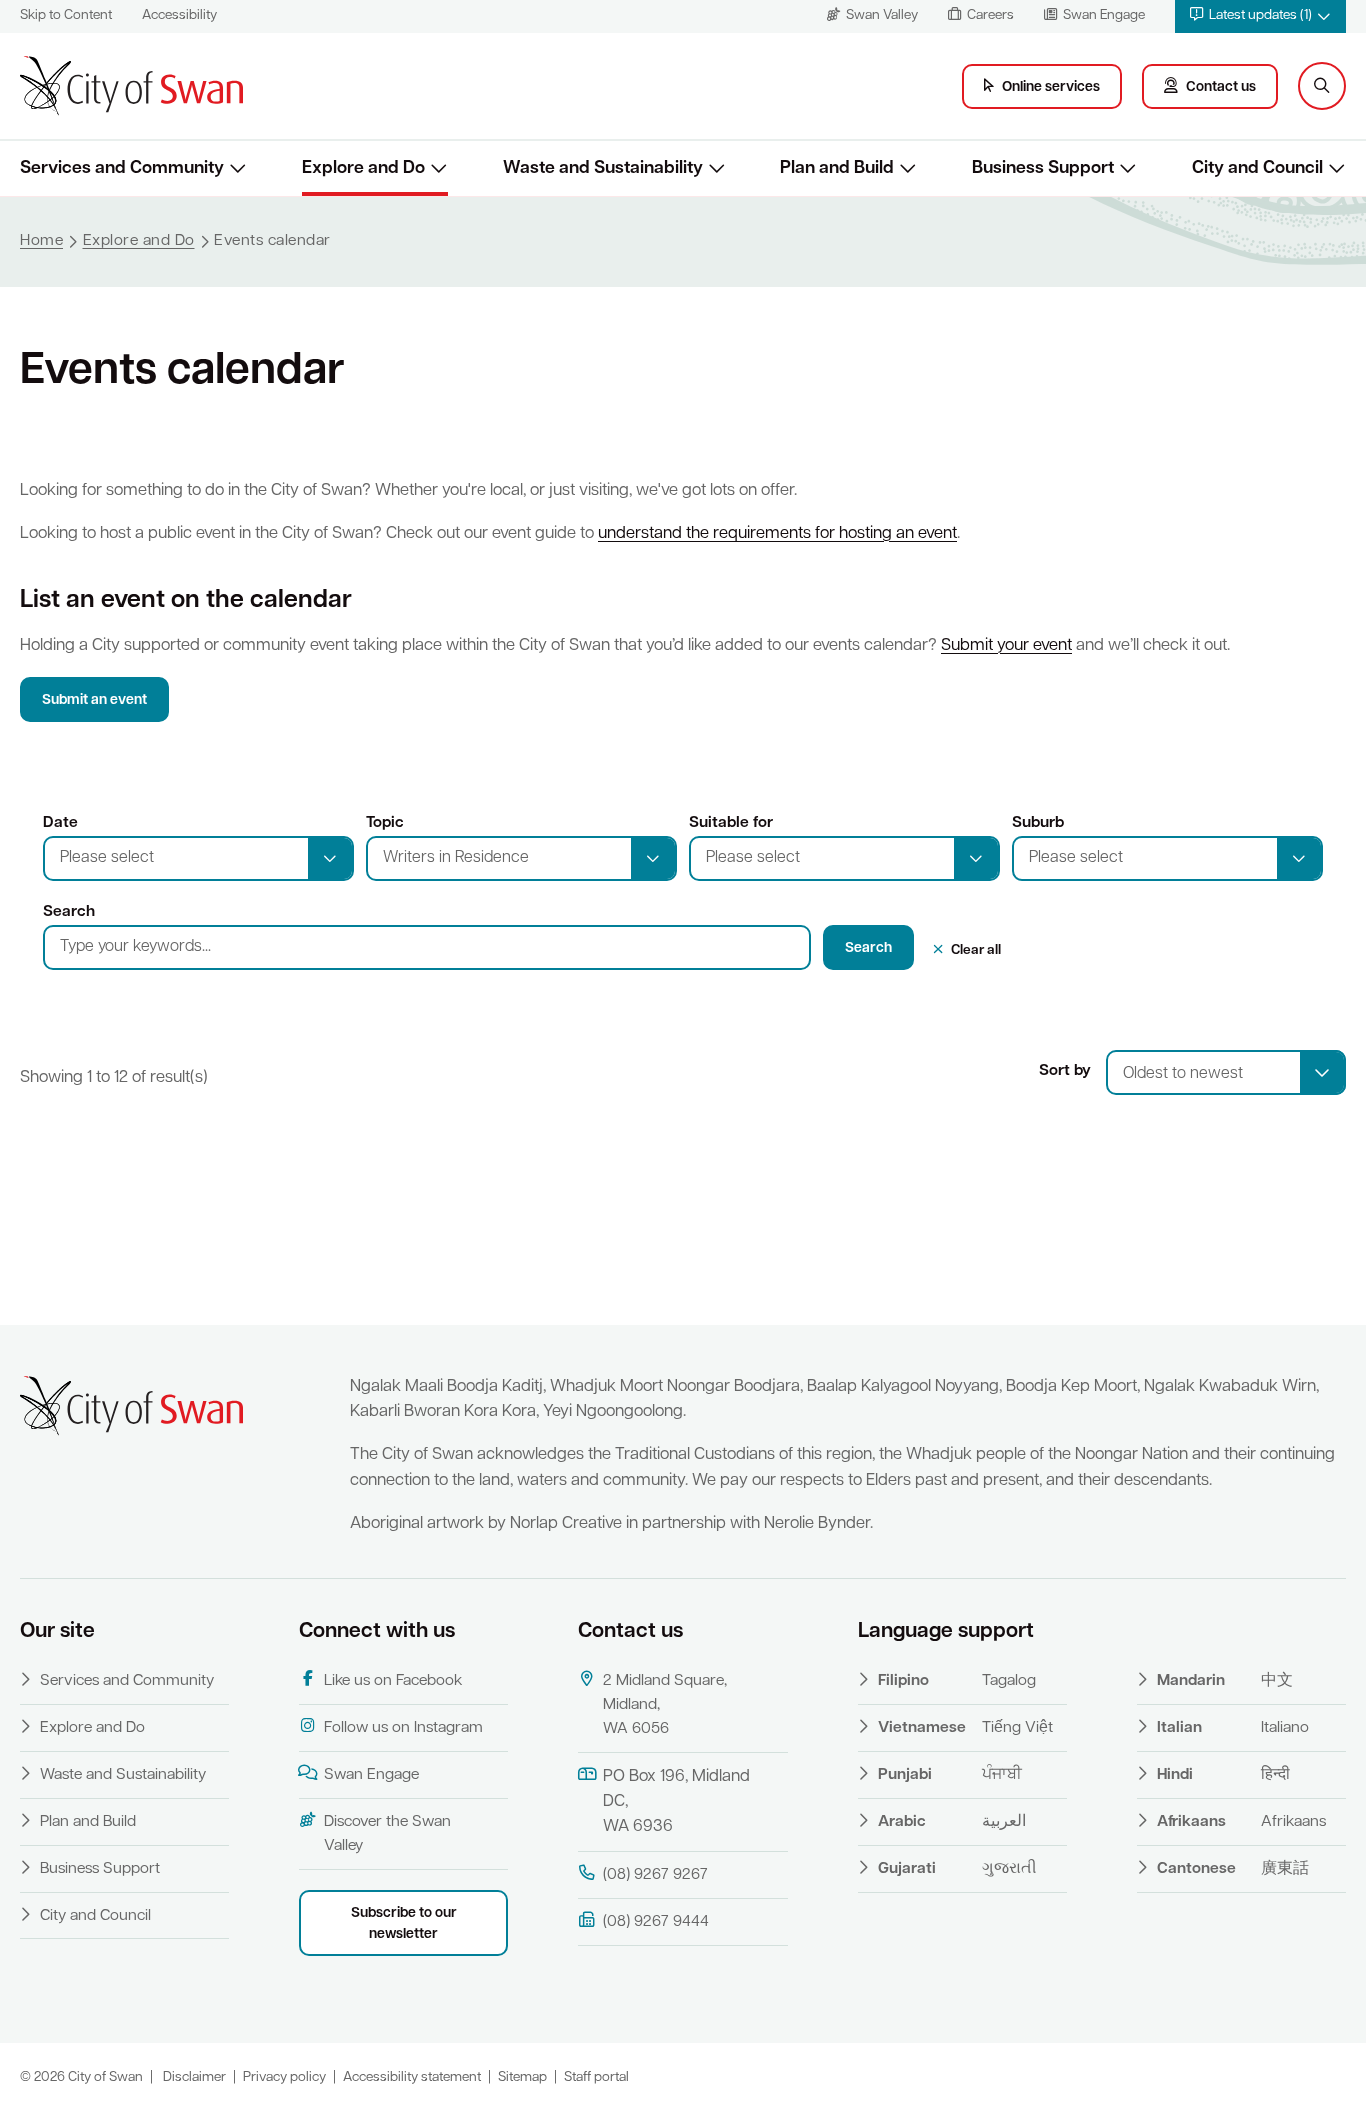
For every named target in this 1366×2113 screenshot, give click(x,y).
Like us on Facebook (393, 1681)
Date (60, 823)
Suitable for (731, 823)
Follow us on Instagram (403, 1728)
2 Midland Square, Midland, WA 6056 (665, 1705)
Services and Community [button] (122, 168)
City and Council (95, 1916)
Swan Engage (371, 1775)
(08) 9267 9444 (656, 1922)
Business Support (100, 1869)
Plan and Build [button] (837, 168)
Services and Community (127, 1681)
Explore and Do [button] (363, 168)
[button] (1260, 16)
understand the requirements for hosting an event (777, 534)
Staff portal (596, 2077)
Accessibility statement (412, 2077)
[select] (1322, 1072)
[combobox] (1226, 1072)
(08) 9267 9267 (655, 1875)
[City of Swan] (131, 86)
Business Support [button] (1043, 168)
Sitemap (522, 2077)
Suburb (1038, 823)
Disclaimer (194, 2077)
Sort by (1065, 1071)
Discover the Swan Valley (387, 1834)
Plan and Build (88, 1822)
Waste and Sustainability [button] (603, 168)
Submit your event (1006, 646)
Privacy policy (284, 2077)
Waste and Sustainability (123, 1775)
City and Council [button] (1257, 168)
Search (69, 912)
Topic (385, 823)
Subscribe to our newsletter (404, 1924)
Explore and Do (92, 1728)
